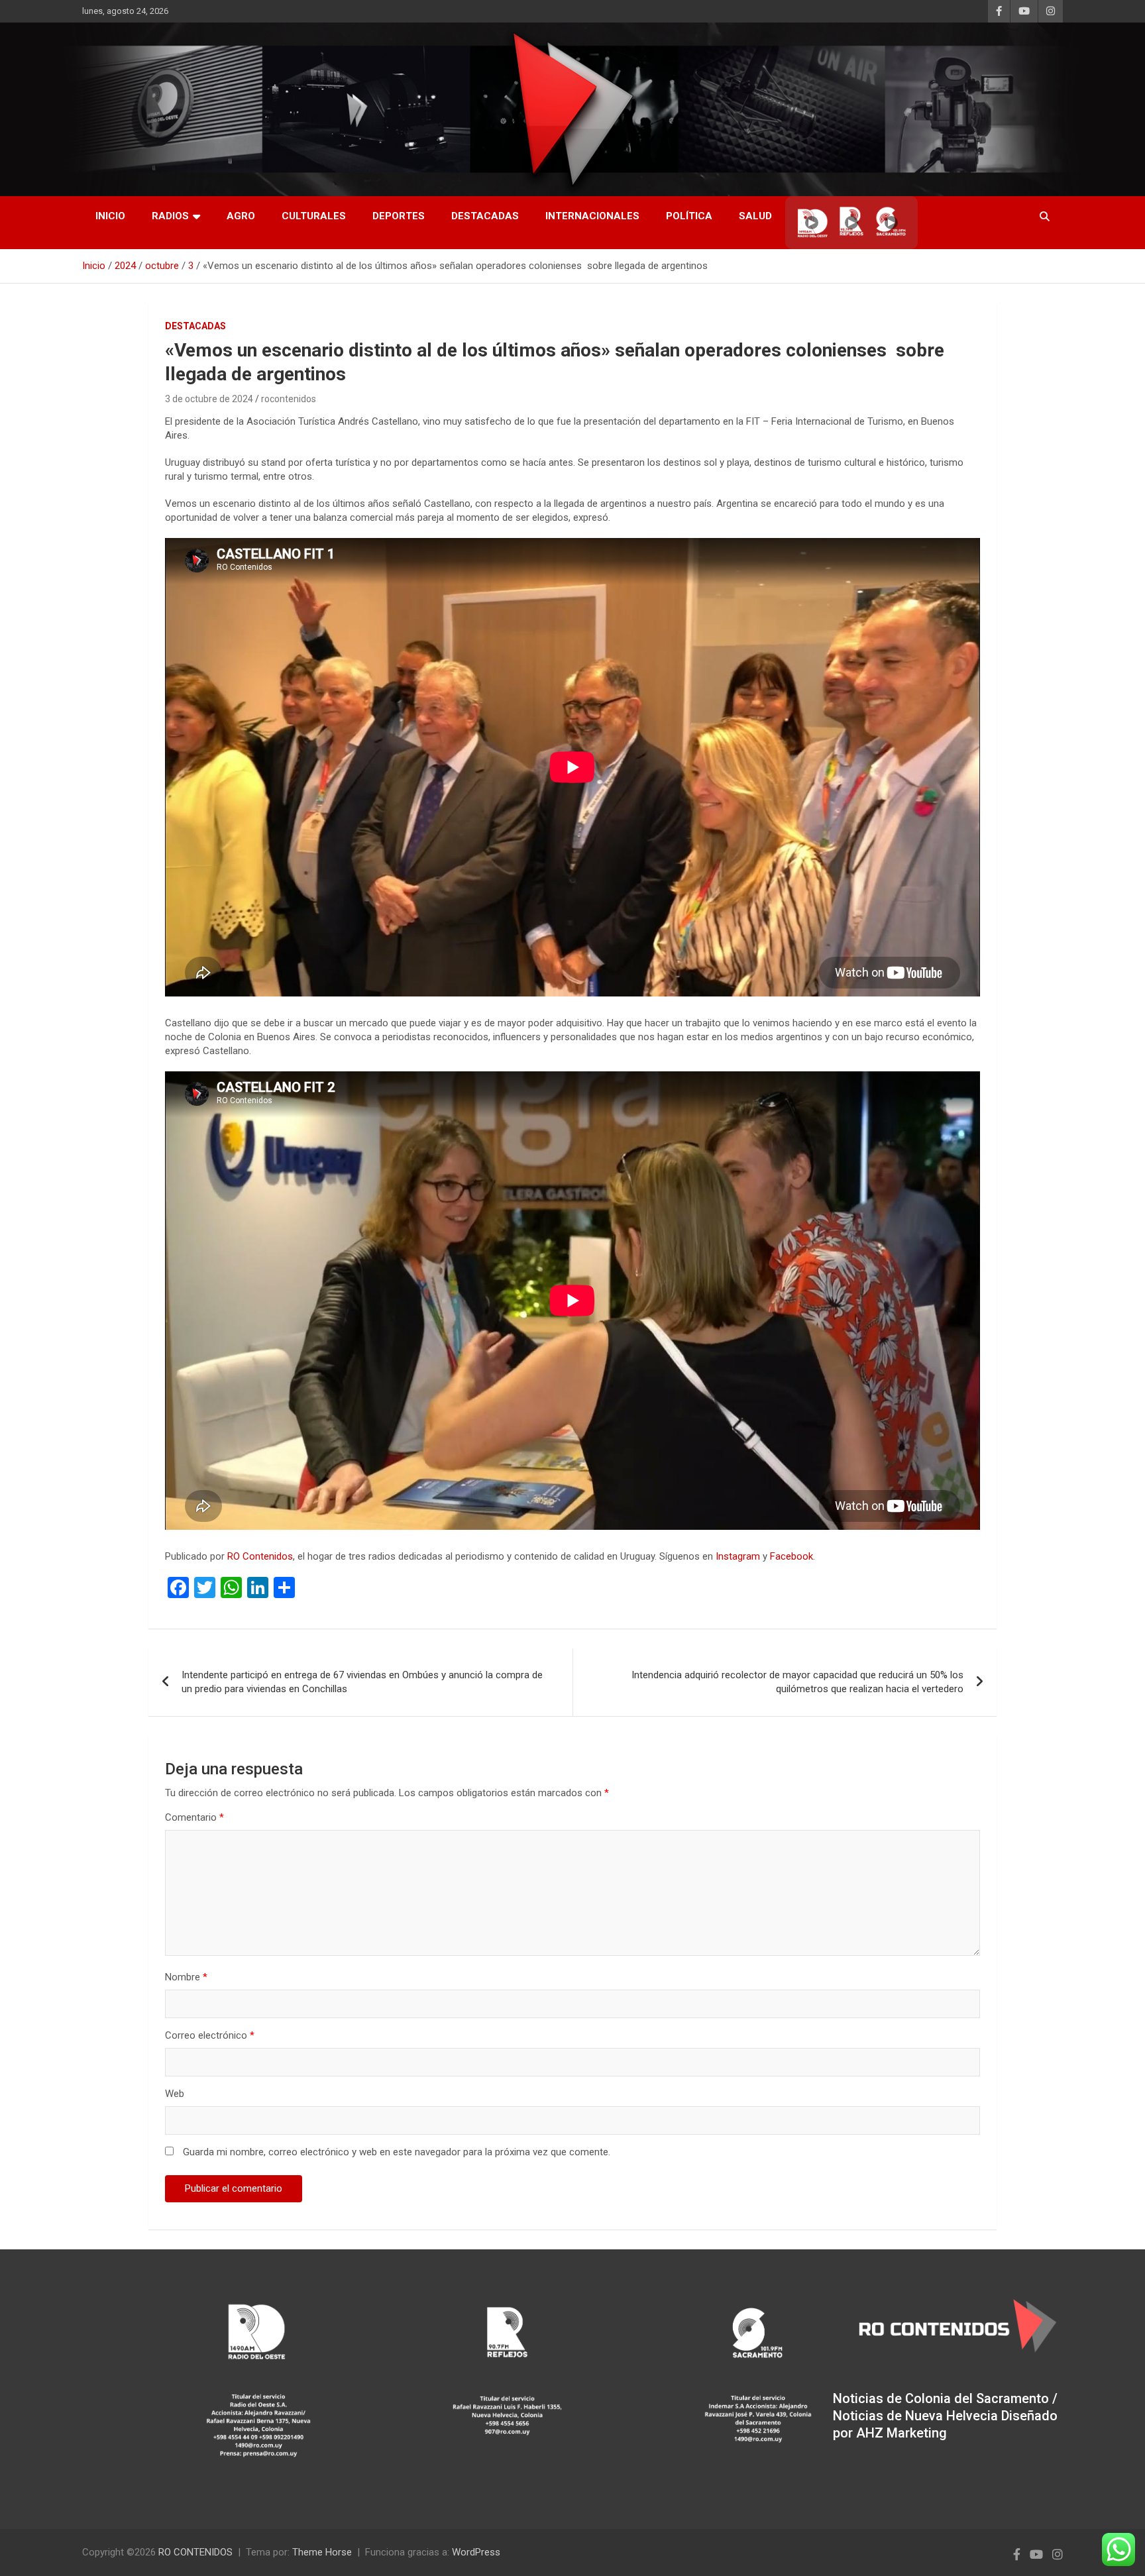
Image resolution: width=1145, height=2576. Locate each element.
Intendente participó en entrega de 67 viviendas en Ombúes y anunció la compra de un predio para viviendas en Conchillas (362, 1682)
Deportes (399, 216)
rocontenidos (289, 399)
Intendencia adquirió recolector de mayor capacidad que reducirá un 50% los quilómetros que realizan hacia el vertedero (797, 1682)
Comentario (194, 1817)
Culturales (314, 216)
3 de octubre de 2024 (209, 399)
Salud (755, 216)
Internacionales (592, 216)
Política (689, 216)
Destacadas (485, 216)
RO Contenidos (260, 1556)
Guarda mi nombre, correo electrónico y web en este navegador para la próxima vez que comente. (397, 2152)
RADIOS (170, 216)
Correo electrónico (210, 2035)
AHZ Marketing (901, 2433)
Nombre (186, 1977)
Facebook (791, 1556)
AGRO (241, 216)
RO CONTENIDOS (195, 2552)
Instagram (738, 1556)
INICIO (110, 216)
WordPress (476, 2552)
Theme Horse (322, 2552)
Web (175, 2094)
